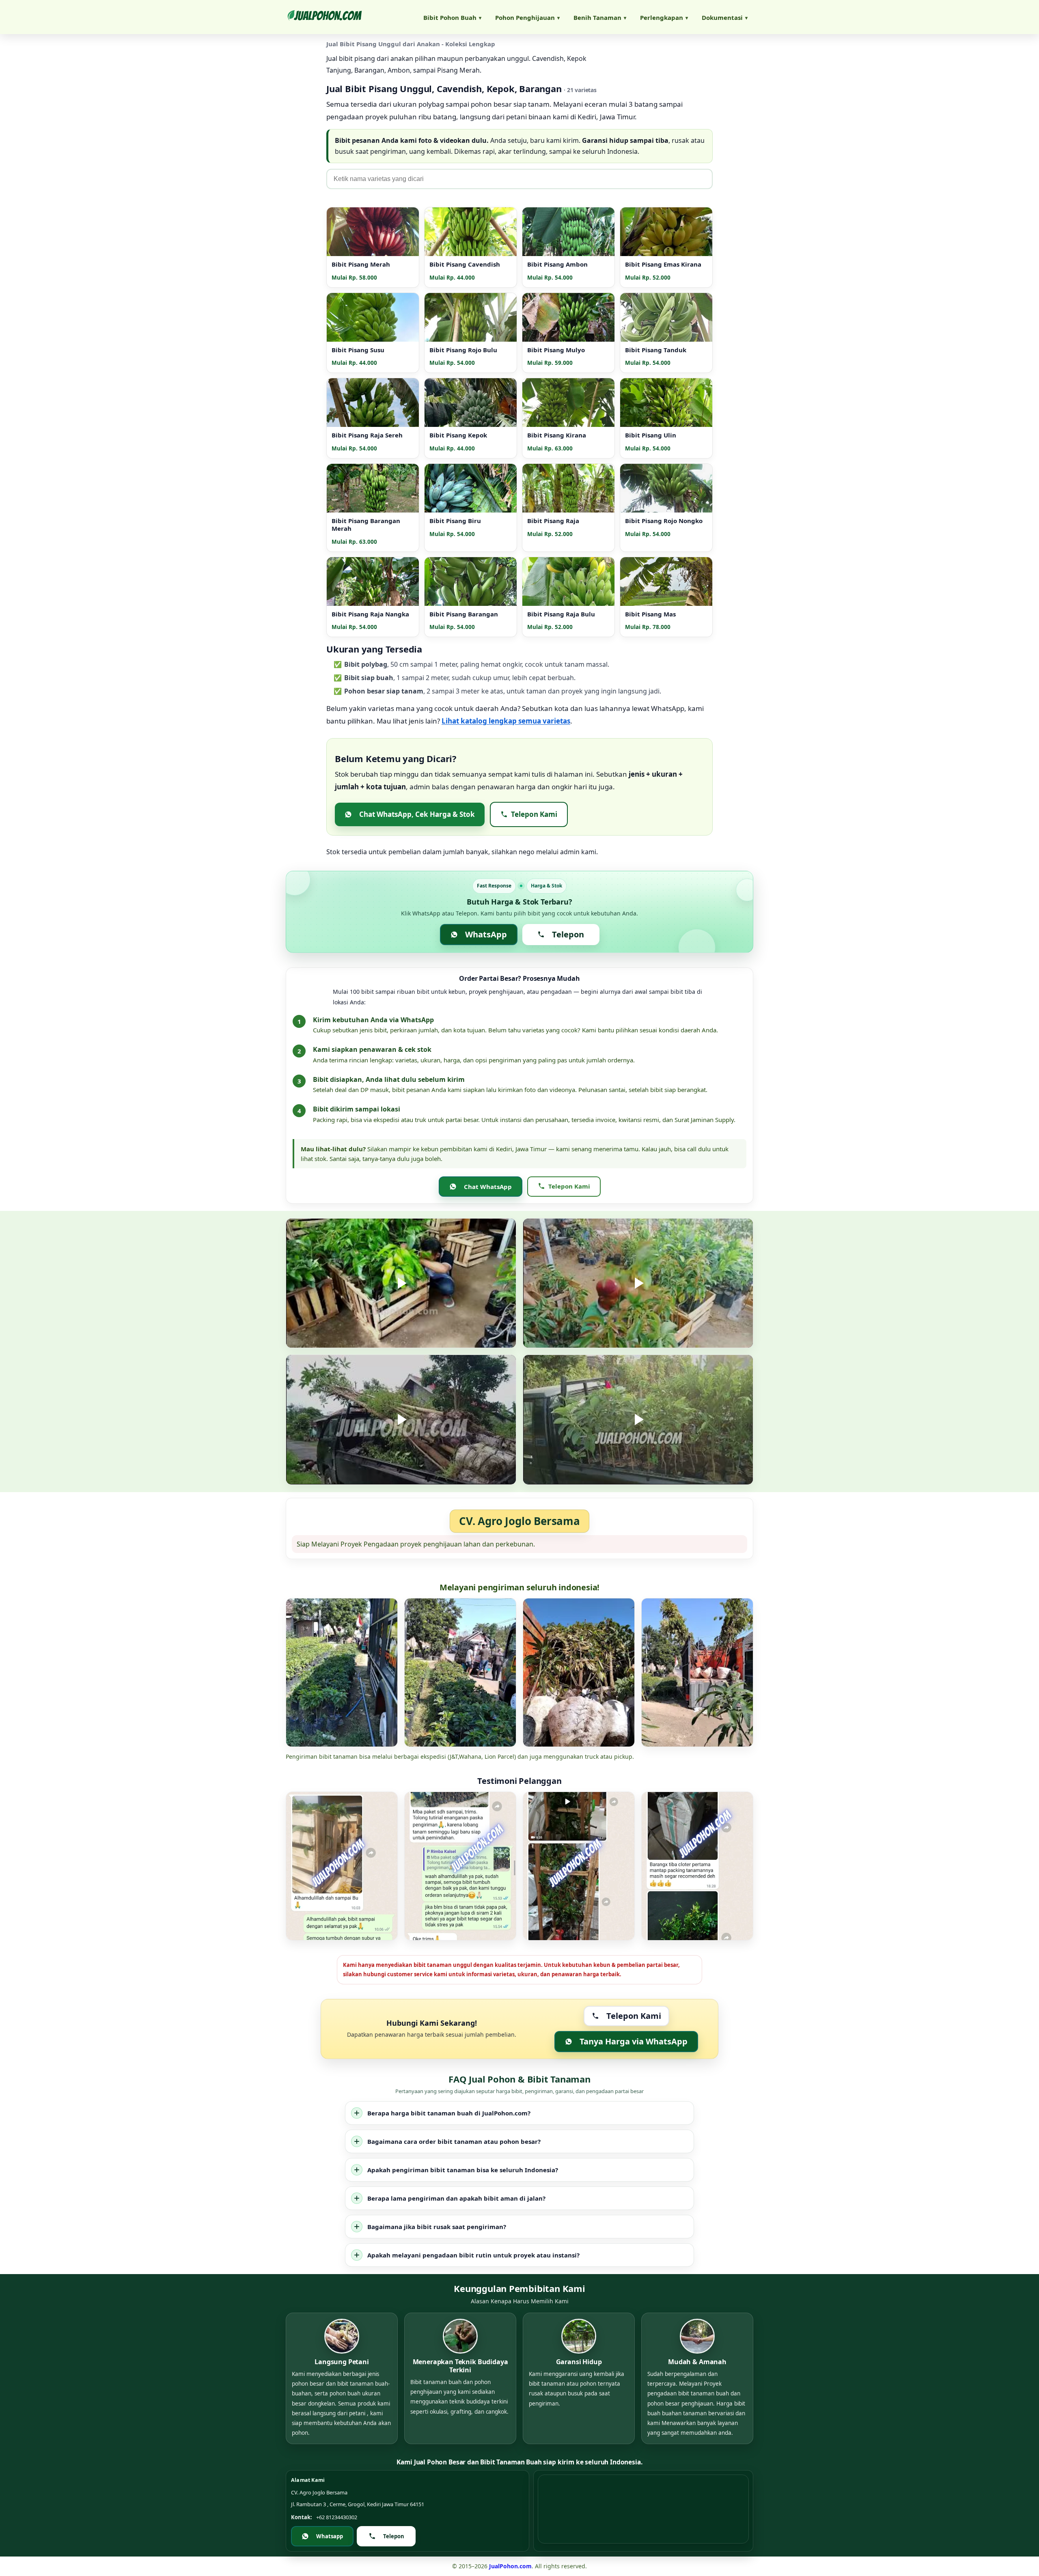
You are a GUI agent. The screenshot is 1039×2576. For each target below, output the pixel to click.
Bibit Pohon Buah (452, 17)
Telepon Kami (534, 814)
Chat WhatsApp (488, 1187)
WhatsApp (486, 934)
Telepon (568, 934)
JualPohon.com (510, 2566)
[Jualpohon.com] (324, 17)
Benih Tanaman (600, 17)
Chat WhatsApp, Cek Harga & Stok (417, 814)
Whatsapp (330, 2536)
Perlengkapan (664, 17)
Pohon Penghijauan (527, 17)
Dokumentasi (725, 17)
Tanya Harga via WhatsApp (634, 2041)
